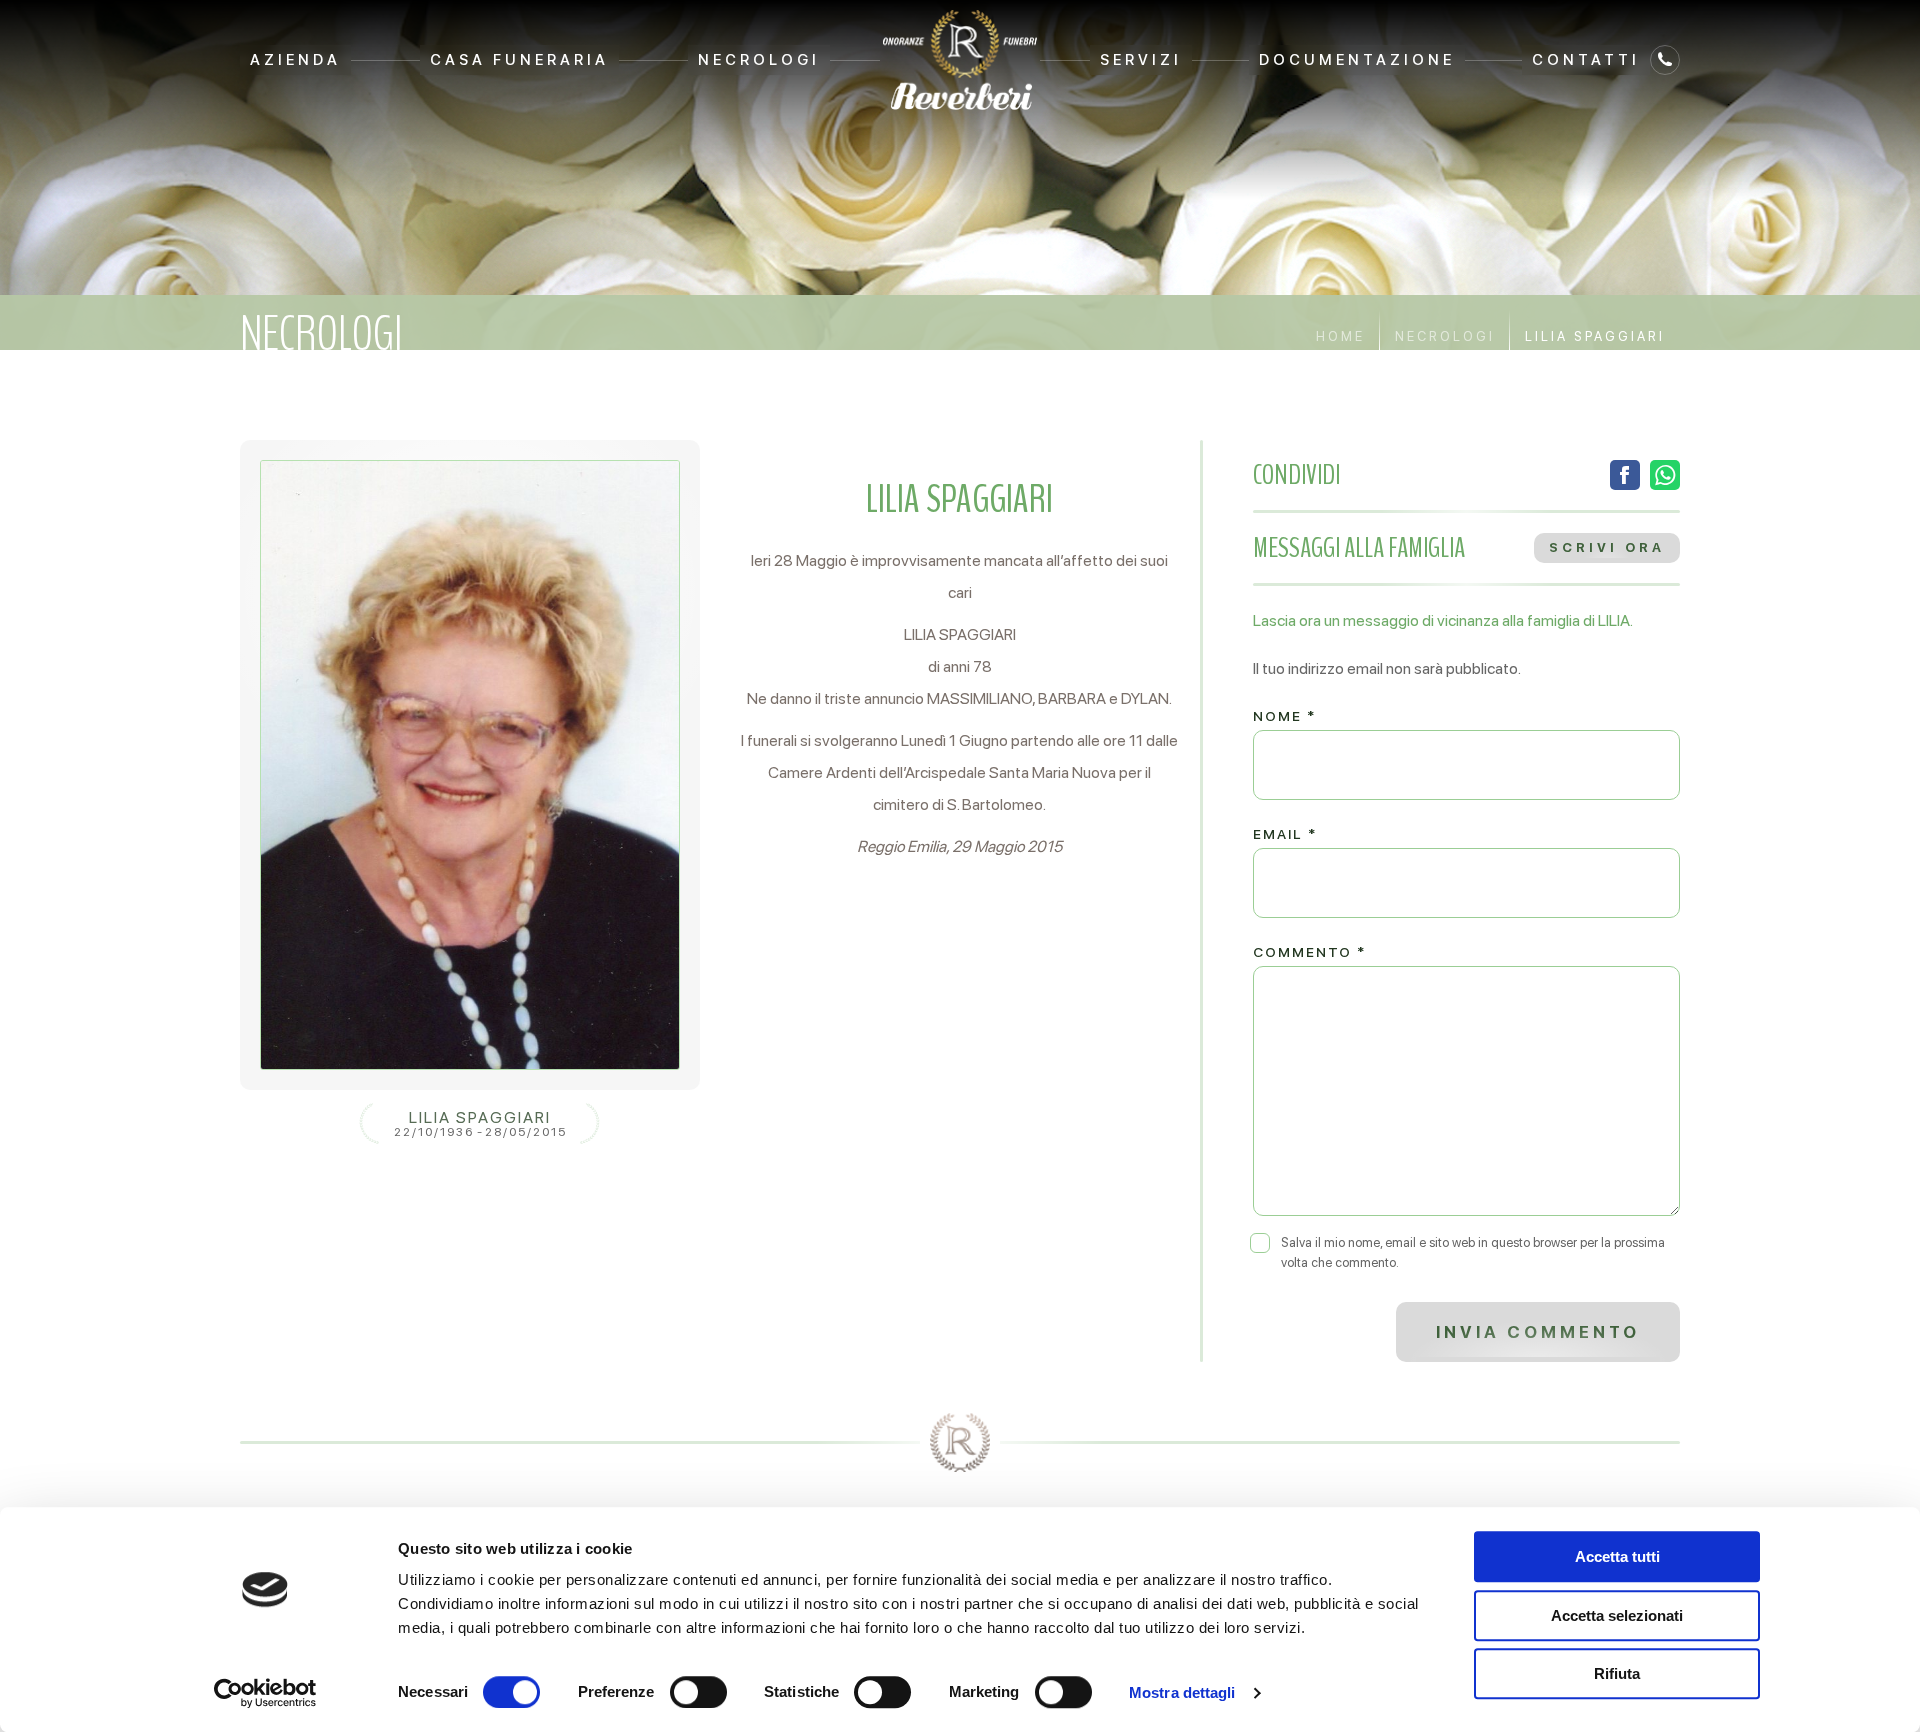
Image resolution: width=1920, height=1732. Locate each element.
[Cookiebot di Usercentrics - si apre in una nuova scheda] (265, 1693)
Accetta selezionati (1617, 1615)
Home (1340, 336)
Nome (1284, 716)
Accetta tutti (1617, 1556)
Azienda (295, 60)
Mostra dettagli (1182, 1692)
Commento (1309, 952)
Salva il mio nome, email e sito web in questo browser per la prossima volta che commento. (1473, 1252)
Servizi (1141, 60)
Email (1285, 834)
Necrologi (759, 60)
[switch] (698, 1692)
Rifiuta (1617, 1673)
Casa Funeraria (519, 60)
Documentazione (1357, 60)
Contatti (1586, 60)
